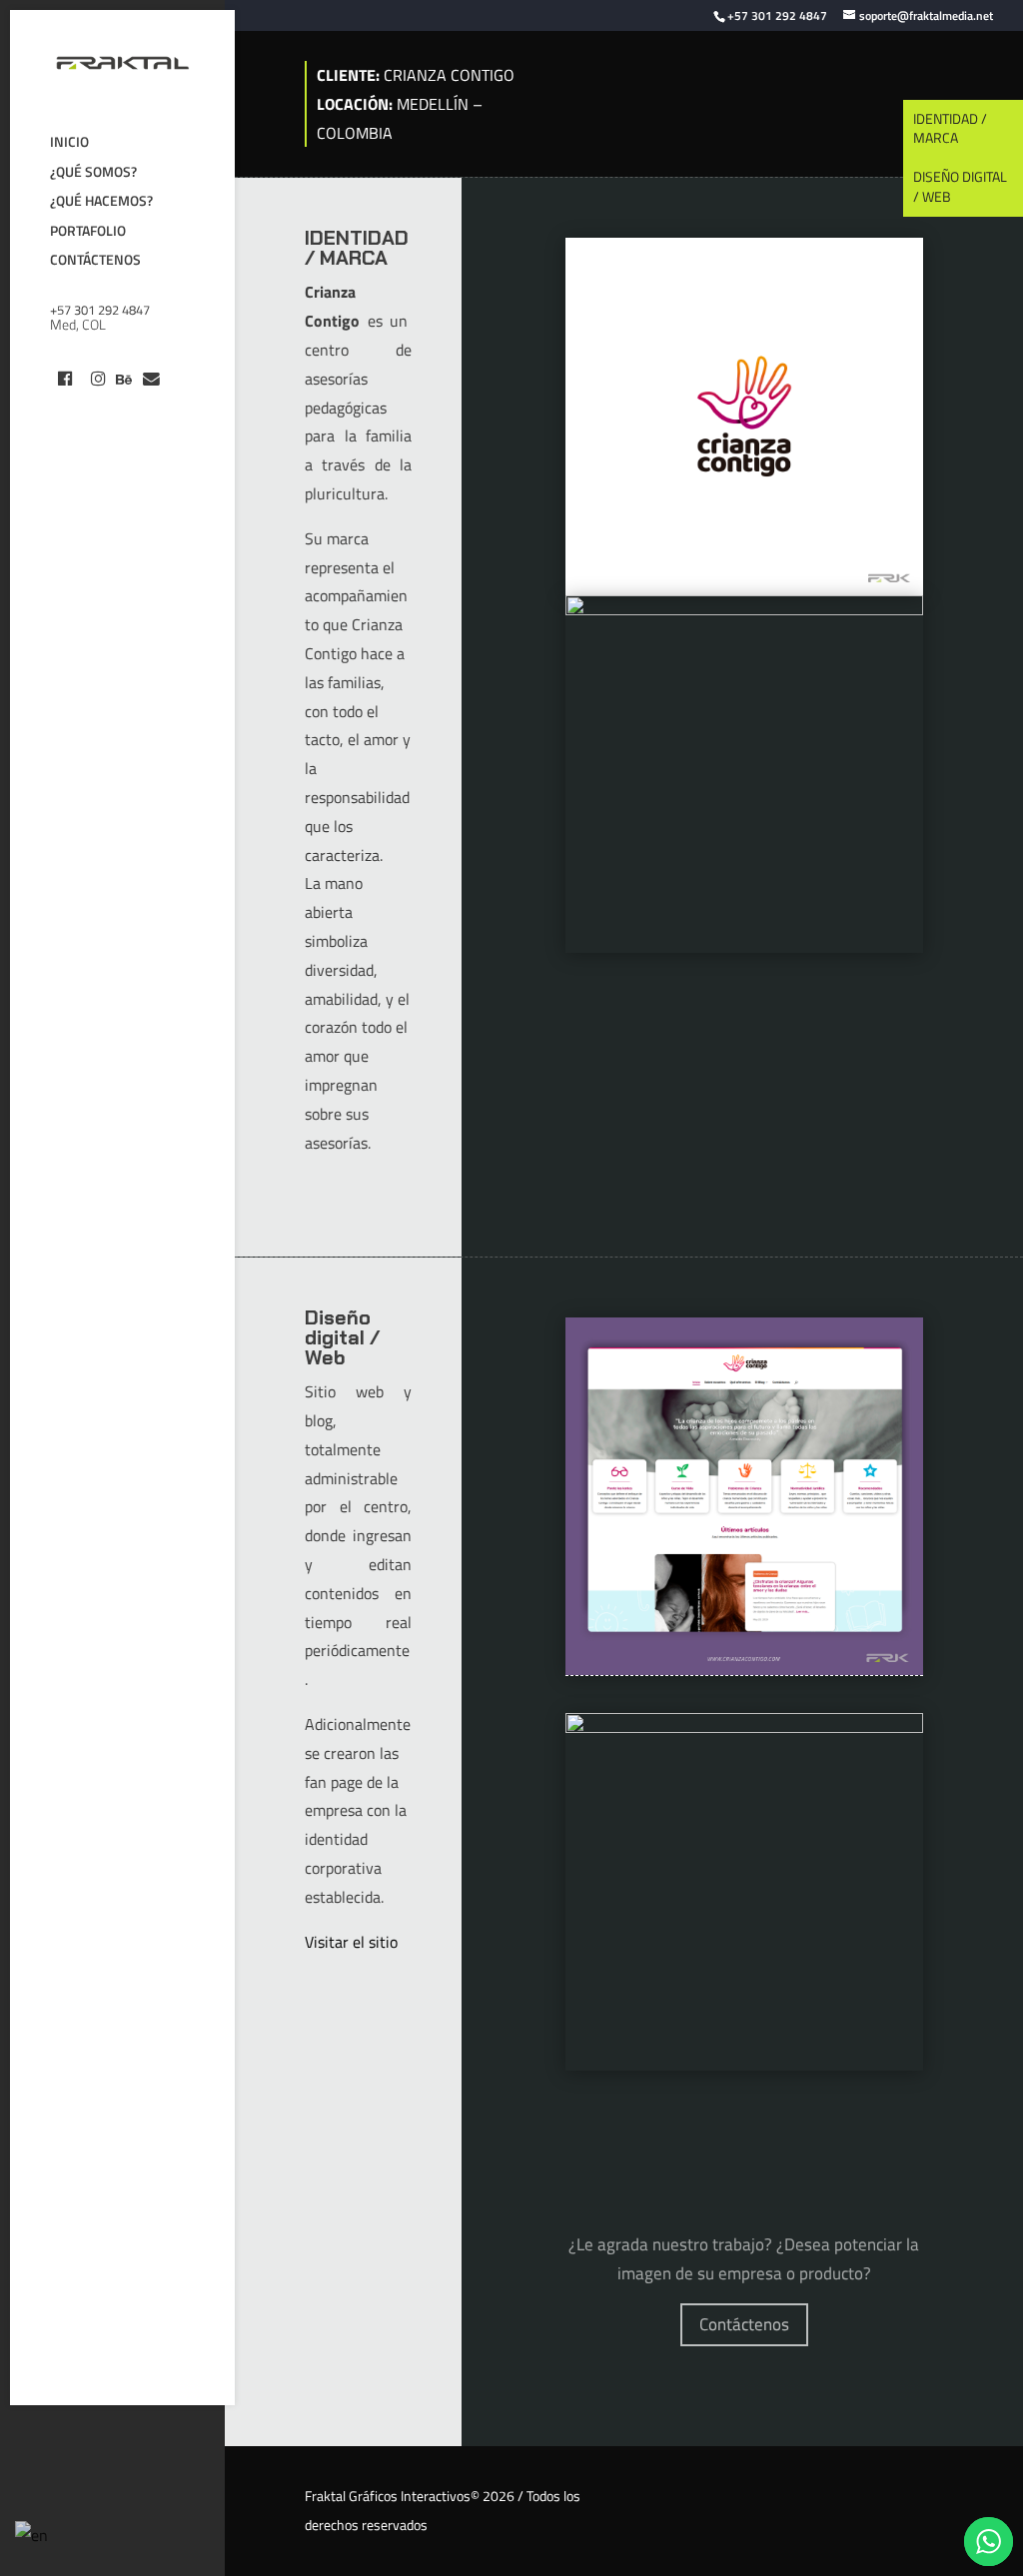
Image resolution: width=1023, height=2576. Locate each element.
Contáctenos (744, 2324)
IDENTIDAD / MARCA (950, 128)
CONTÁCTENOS (95, 262)
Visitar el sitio (351, 1942)
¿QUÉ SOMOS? (93, 174)
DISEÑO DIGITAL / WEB (960, 186)
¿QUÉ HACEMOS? (101, 203)
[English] (32, 2534)
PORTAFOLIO (88, 233)
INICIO (69, 144)
